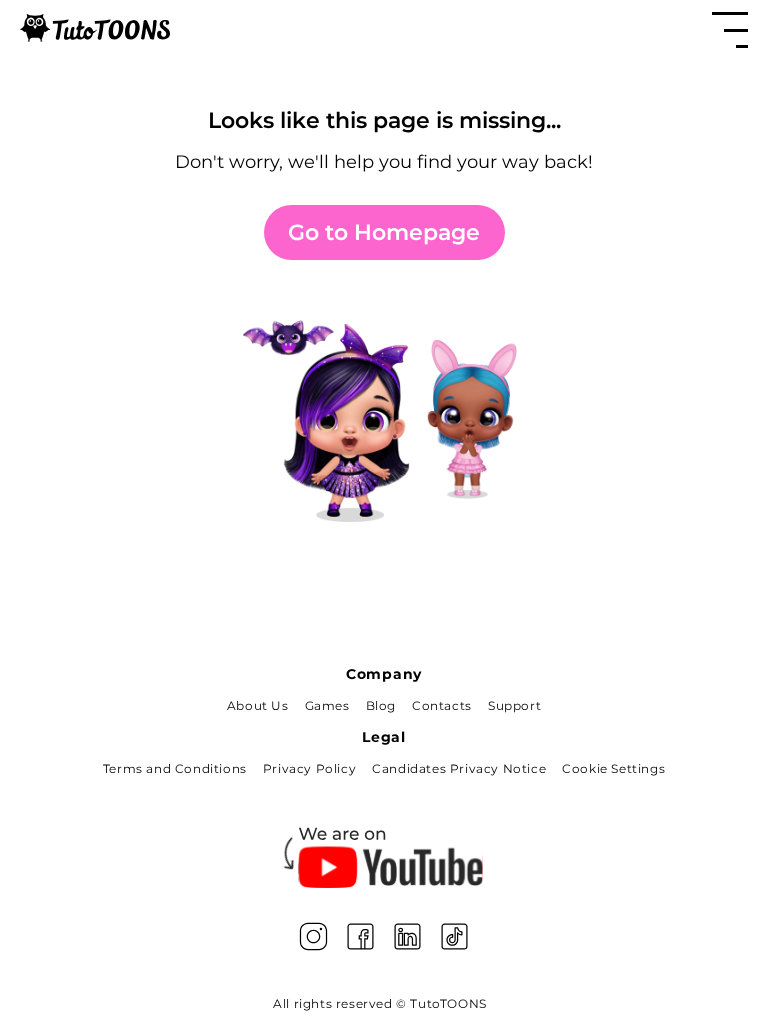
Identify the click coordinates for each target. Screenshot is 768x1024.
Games (327, 705)
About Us (258, 705)
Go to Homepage (384, 232)
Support (514, 705)
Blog (381, 705)
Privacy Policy (309, 768)
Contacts (442, 705)
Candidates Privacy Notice (459, 768)
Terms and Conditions (175, 768)
